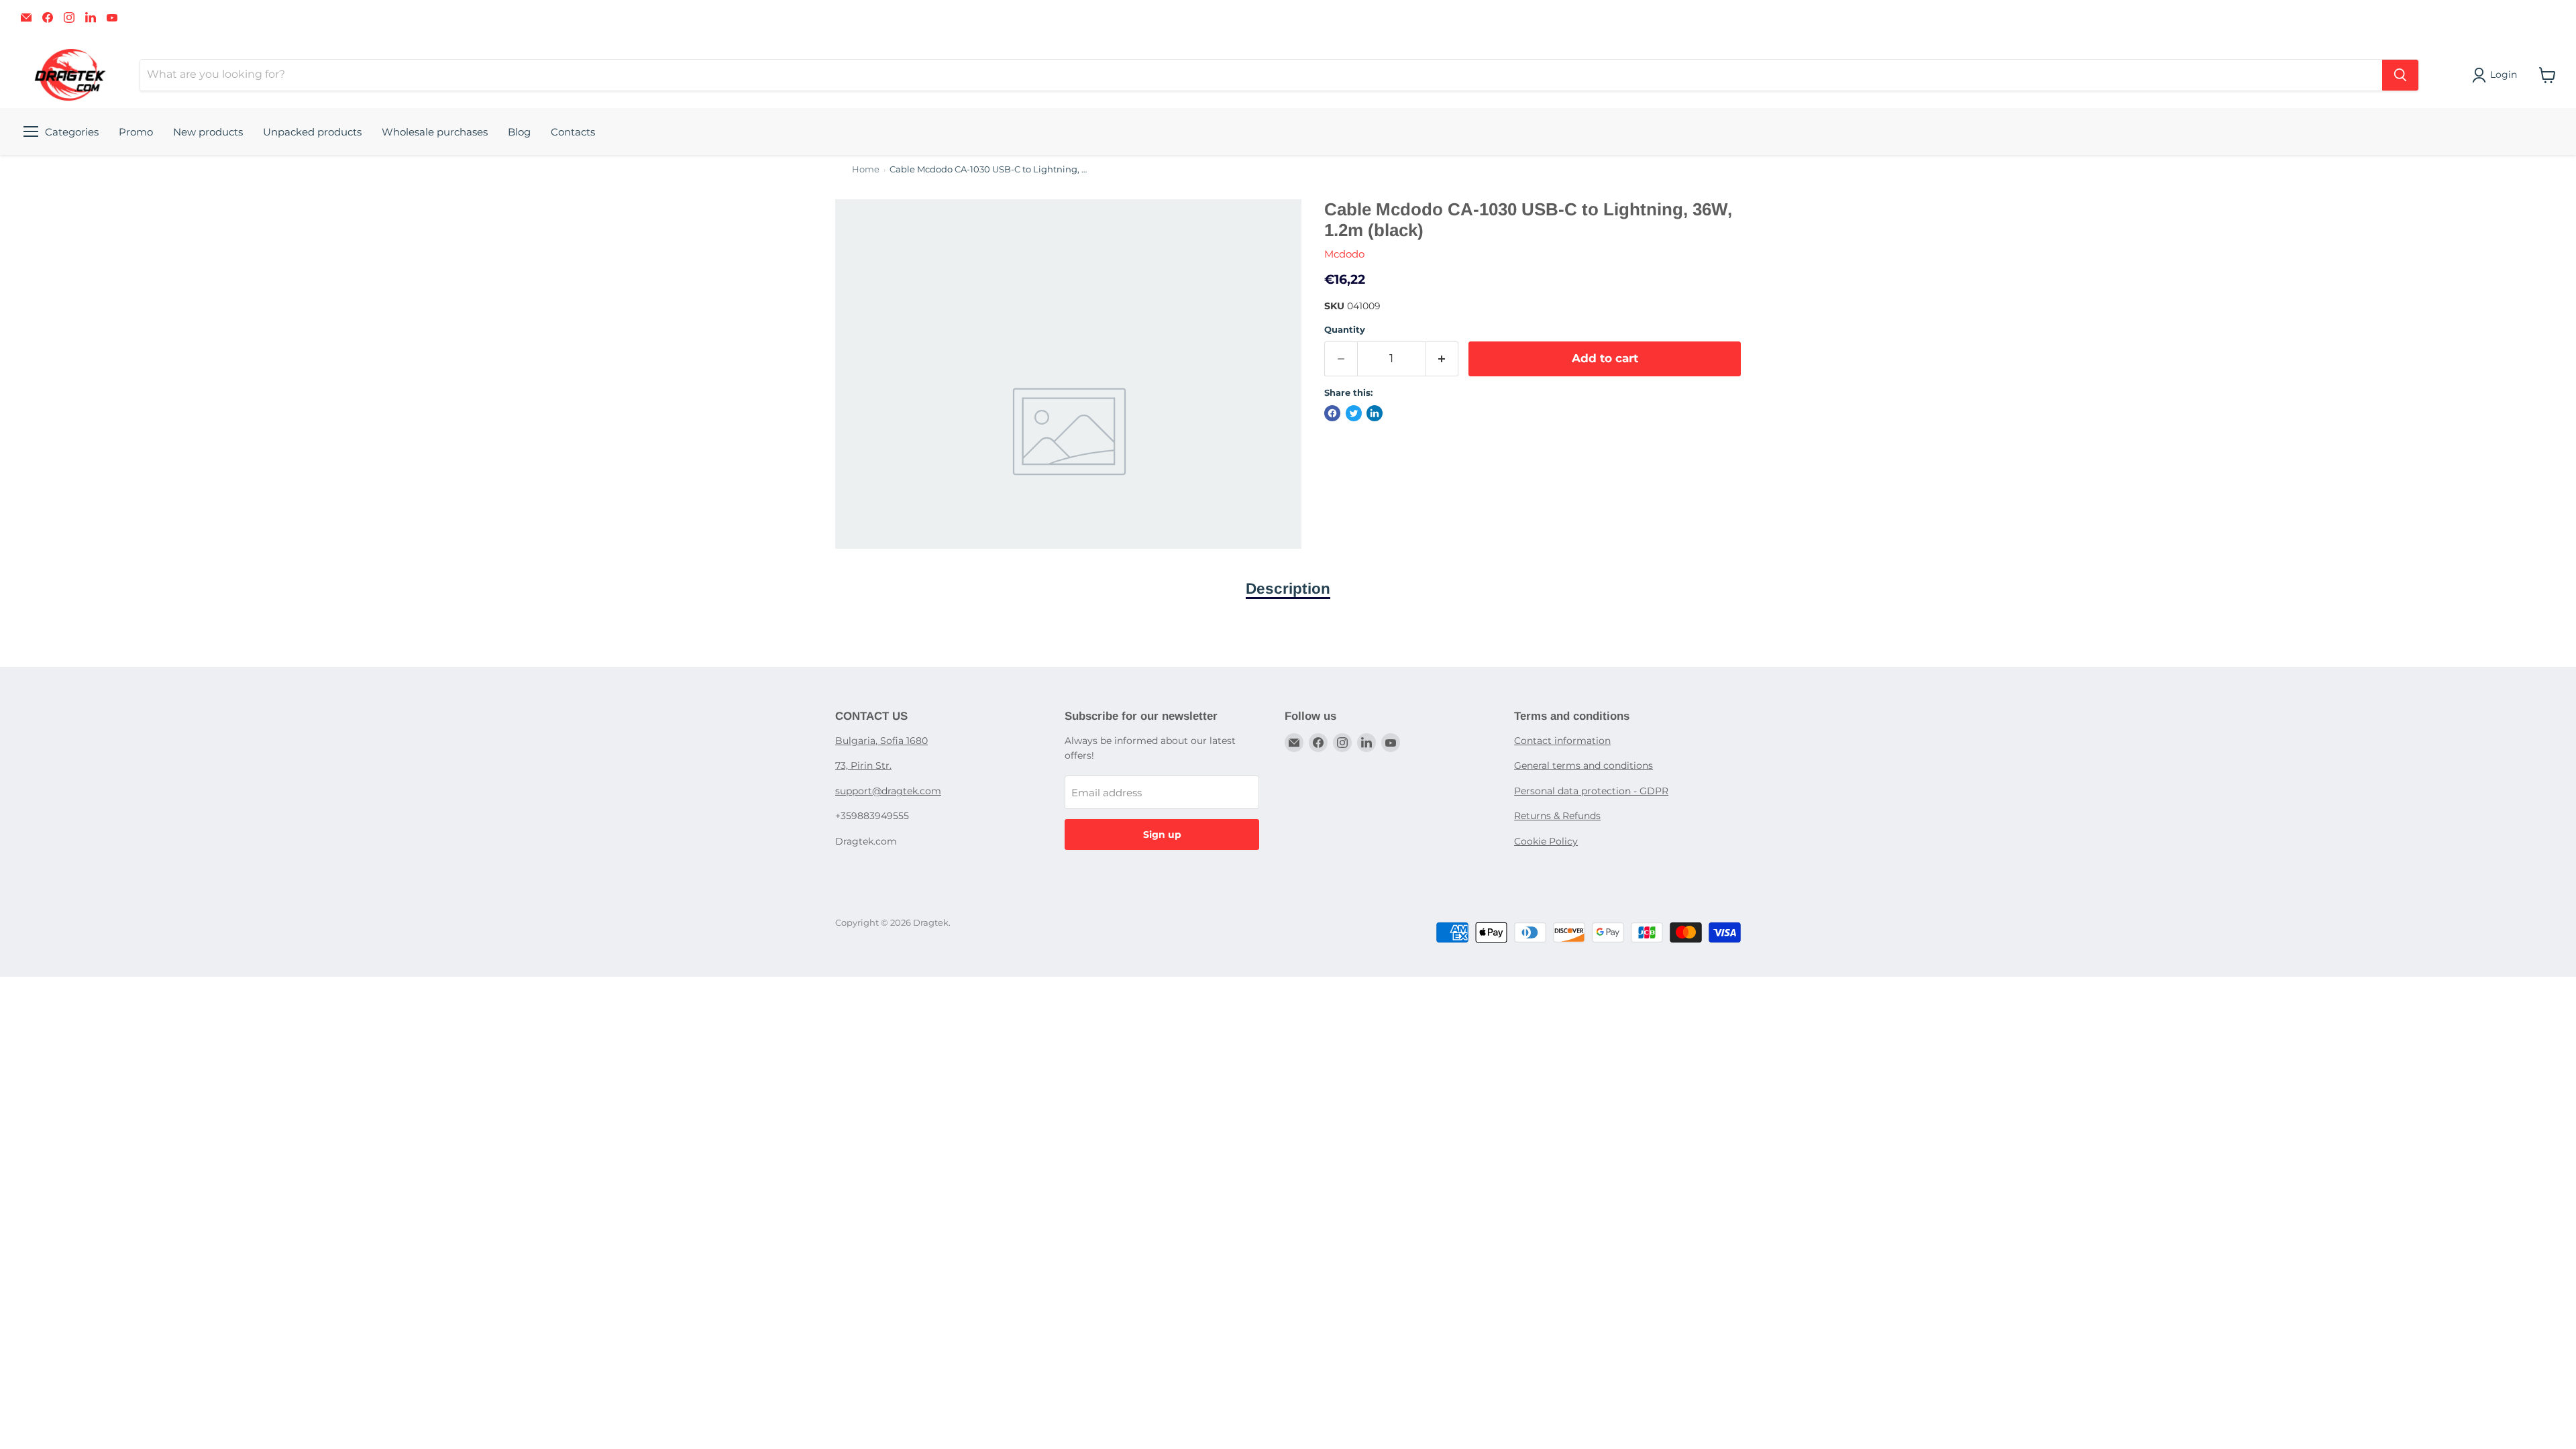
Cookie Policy (1546, 841)
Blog (519, 132)
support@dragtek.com (888, 791)
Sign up (1162, 835)
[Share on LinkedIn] (1375, 413)
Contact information (1562, 741)
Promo (136, 132)
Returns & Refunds (1557, 816)
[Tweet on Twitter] (1354, 413)
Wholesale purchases (435, 132)
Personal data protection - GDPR (1591, 791)
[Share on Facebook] (1332, 413)
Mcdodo (1344, 254)
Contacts (573, 132)
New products (208, 132)
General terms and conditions (1584, 765)
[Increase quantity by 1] (1443, 359)
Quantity (1345, 330)
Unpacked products (312, 132)
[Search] (2400, 75)
